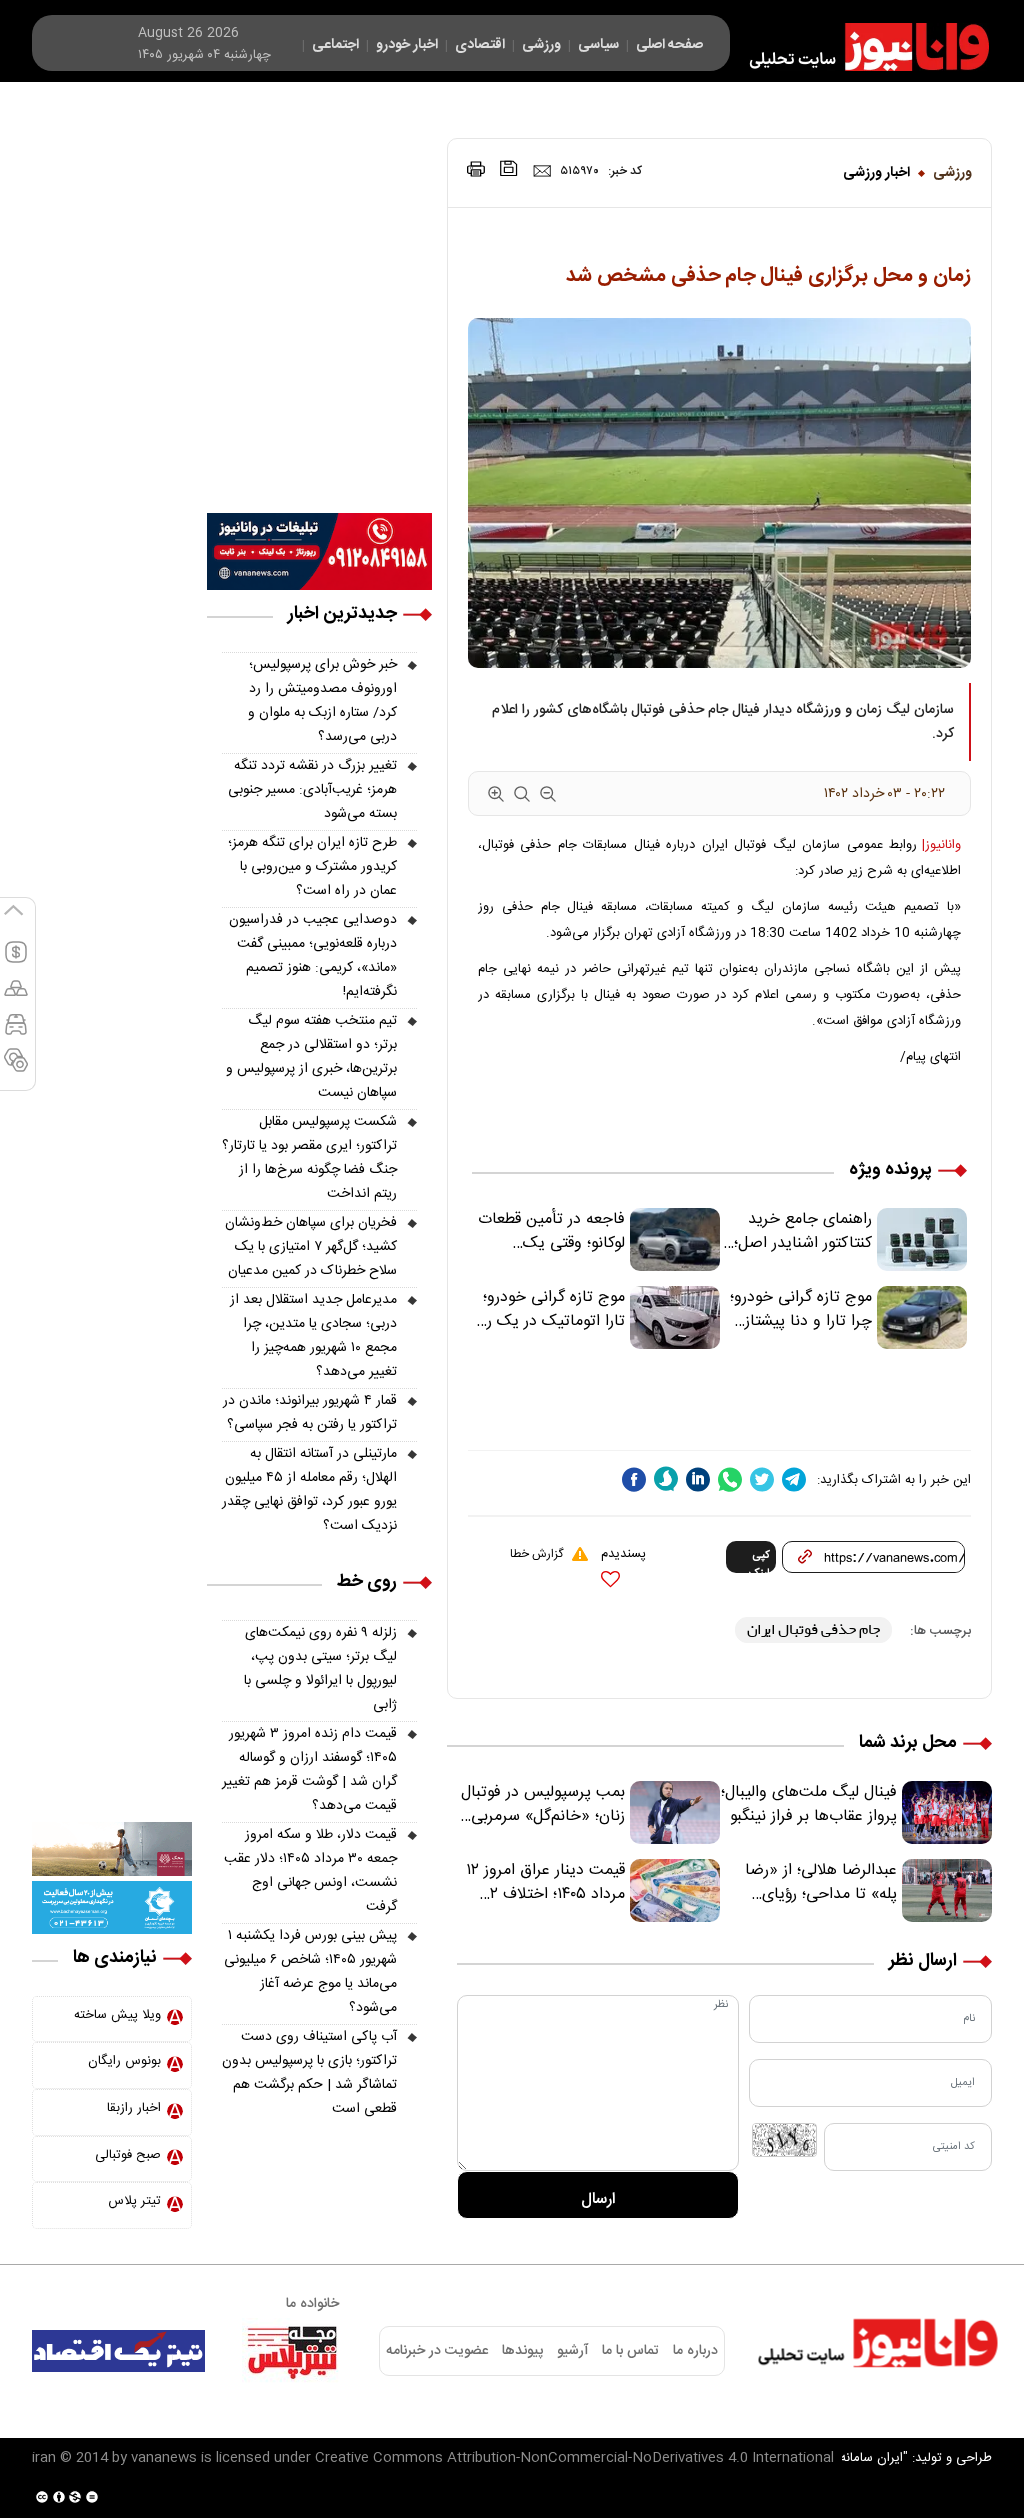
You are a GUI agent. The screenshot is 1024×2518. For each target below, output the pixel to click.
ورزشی (952, 173)
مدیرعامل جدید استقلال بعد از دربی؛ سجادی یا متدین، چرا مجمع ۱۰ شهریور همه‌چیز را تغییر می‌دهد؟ (313, 1336)
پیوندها (522, 2351)
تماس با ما (630, 2351)
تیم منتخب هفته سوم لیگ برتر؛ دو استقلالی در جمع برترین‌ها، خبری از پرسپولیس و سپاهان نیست (311, 1057)
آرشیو (573, 2351)
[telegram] (794, 1479)
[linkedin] (698, 1479)
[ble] (666, 1479)
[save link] (509, 168)
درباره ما (695, 2351)
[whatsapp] (730, 1479)
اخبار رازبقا (134, 2108)
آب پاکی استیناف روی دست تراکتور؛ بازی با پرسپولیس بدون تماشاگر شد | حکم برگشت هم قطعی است (309, 2073)
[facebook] (634, 1479)
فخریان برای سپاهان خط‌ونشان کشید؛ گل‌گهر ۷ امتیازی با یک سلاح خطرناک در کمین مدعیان (311, 1247)
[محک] (112, 1849)
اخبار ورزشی (876, 173)
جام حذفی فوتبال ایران (813, 1629)
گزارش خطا (536, 1554)
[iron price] (16, 1069)
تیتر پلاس (134, 2201)
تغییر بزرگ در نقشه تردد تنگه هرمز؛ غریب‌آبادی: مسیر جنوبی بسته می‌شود (312, 790)
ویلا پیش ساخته (117, 2015)
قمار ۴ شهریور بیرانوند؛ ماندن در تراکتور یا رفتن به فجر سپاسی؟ (310, 1413)
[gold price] (16, 997)
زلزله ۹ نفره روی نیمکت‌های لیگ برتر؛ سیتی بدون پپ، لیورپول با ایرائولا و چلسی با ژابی (320, 1669)
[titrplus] (292, 2351)
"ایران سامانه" (871, 2458)
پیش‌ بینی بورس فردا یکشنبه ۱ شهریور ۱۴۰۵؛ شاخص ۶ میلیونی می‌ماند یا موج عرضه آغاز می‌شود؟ (310, 1972)
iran (44, 2458)
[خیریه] (112, 1908)
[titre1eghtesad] (118, 2351)
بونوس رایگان (124, 2061)
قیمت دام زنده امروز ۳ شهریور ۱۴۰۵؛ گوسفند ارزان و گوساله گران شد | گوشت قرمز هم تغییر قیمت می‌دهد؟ (309, 1770)
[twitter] (762, 1479)
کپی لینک (759, 1560)
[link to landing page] (860, 47)
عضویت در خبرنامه (437, 2351)
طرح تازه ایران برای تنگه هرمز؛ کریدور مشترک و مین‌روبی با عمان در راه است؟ (312, 867)
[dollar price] (16, 961)
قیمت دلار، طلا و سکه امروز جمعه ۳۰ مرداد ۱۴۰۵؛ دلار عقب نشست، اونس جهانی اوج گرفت (310, 1871)
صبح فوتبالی (128, 2155)
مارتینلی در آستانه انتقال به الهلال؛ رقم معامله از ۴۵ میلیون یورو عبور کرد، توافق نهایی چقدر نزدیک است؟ (309, 1490)
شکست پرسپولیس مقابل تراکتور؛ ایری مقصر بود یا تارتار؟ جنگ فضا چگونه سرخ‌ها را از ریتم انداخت (309, 1158)
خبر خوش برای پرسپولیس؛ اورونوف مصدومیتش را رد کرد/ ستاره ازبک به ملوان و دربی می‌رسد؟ (322, 701)
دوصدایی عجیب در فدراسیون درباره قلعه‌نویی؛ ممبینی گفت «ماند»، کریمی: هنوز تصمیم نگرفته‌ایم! (313, 956)
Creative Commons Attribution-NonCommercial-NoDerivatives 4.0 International (574, 2458)
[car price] (16, 1033)
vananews (164, 2458)
